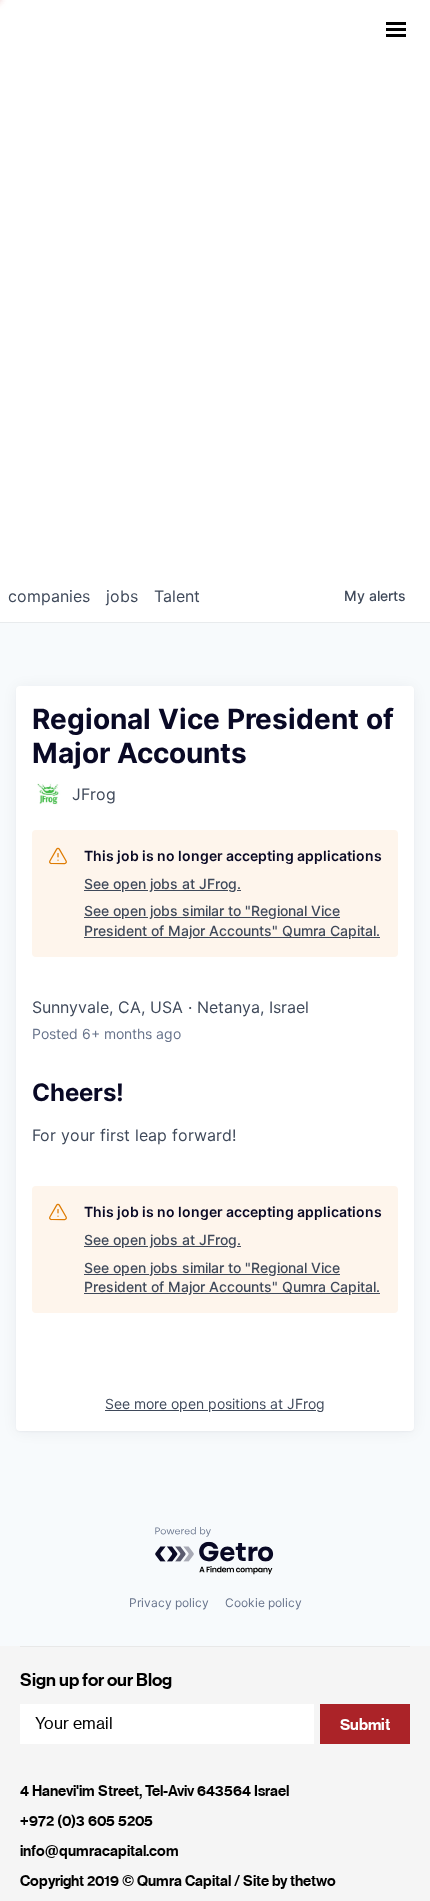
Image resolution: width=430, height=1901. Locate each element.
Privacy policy (169, 1602)
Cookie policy (263, 1602)
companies (49, 596)
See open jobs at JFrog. (162, 883)
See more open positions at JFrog (215, 1403)
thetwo (313, 1881)
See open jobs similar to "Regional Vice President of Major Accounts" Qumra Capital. (232, 920)
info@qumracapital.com (99, 1851)
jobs (122, 596)
